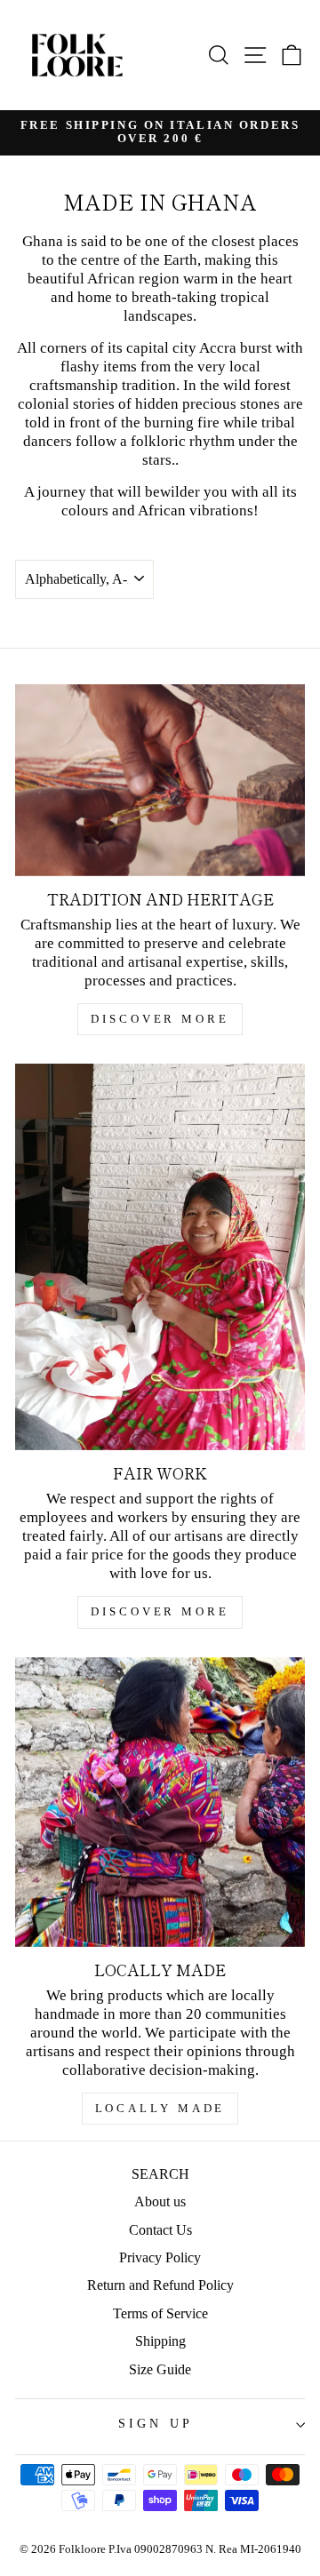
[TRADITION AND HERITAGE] (160, 780)
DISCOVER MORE (160, 1019)
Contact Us (160, 2230)
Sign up (156, 2424)
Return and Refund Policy (160, 2285)
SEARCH (160, 2174)
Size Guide (160, 2369)
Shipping (160, 2341)
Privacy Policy (160, 2257)
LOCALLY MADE (160, 2108)
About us (160, 2201)
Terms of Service (160, 2313)
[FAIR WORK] (160, 1257)
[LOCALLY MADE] (160, 1802)
